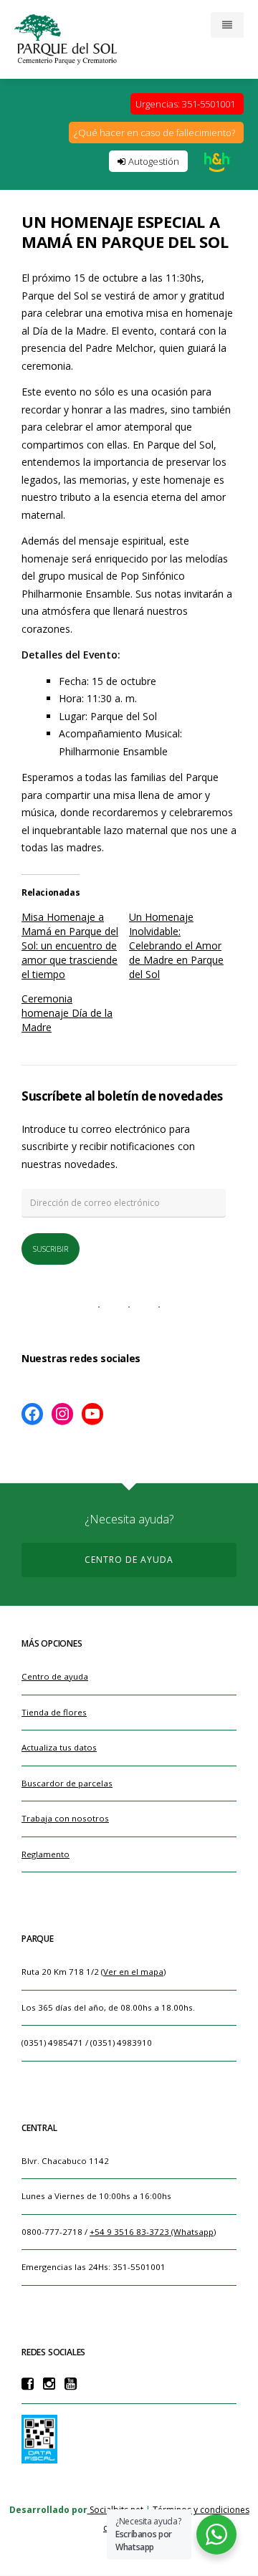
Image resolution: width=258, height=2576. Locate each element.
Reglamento (46, 1854)
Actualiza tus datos (59, 1747)
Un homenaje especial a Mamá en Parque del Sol (125, 231)
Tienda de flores (54, 1712)
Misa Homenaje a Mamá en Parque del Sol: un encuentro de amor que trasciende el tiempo (70, 945)
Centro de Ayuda (129, 1560)
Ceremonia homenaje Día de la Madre (67, 1013)
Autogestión (150, 161)
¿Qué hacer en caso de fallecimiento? (154, 133)
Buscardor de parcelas (67, 1783)
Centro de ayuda (55, 1676)
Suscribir (51, 1249)
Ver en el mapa (133, 1972)
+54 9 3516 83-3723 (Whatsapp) (153, 2232)
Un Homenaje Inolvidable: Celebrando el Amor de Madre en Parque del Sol (176, 945)
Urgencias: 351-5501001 (185, 104)
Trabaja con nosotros (65, 1818)
